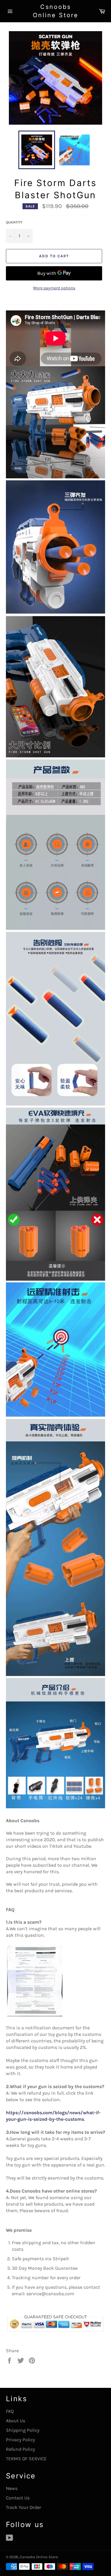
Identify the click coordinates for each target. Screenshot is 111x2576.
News (12, 2488)
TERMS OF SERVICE (26, 2459)
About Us (16, 2421)
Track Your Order (24, 2507)
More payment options (54, 288)
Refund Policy (20, 2449)
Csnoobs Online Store (56, 11)
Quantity (14, 222)
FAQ (10, 2411)
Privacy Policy (20, 2440)
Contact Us (18, 2498)
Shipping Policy (23, 2430)
